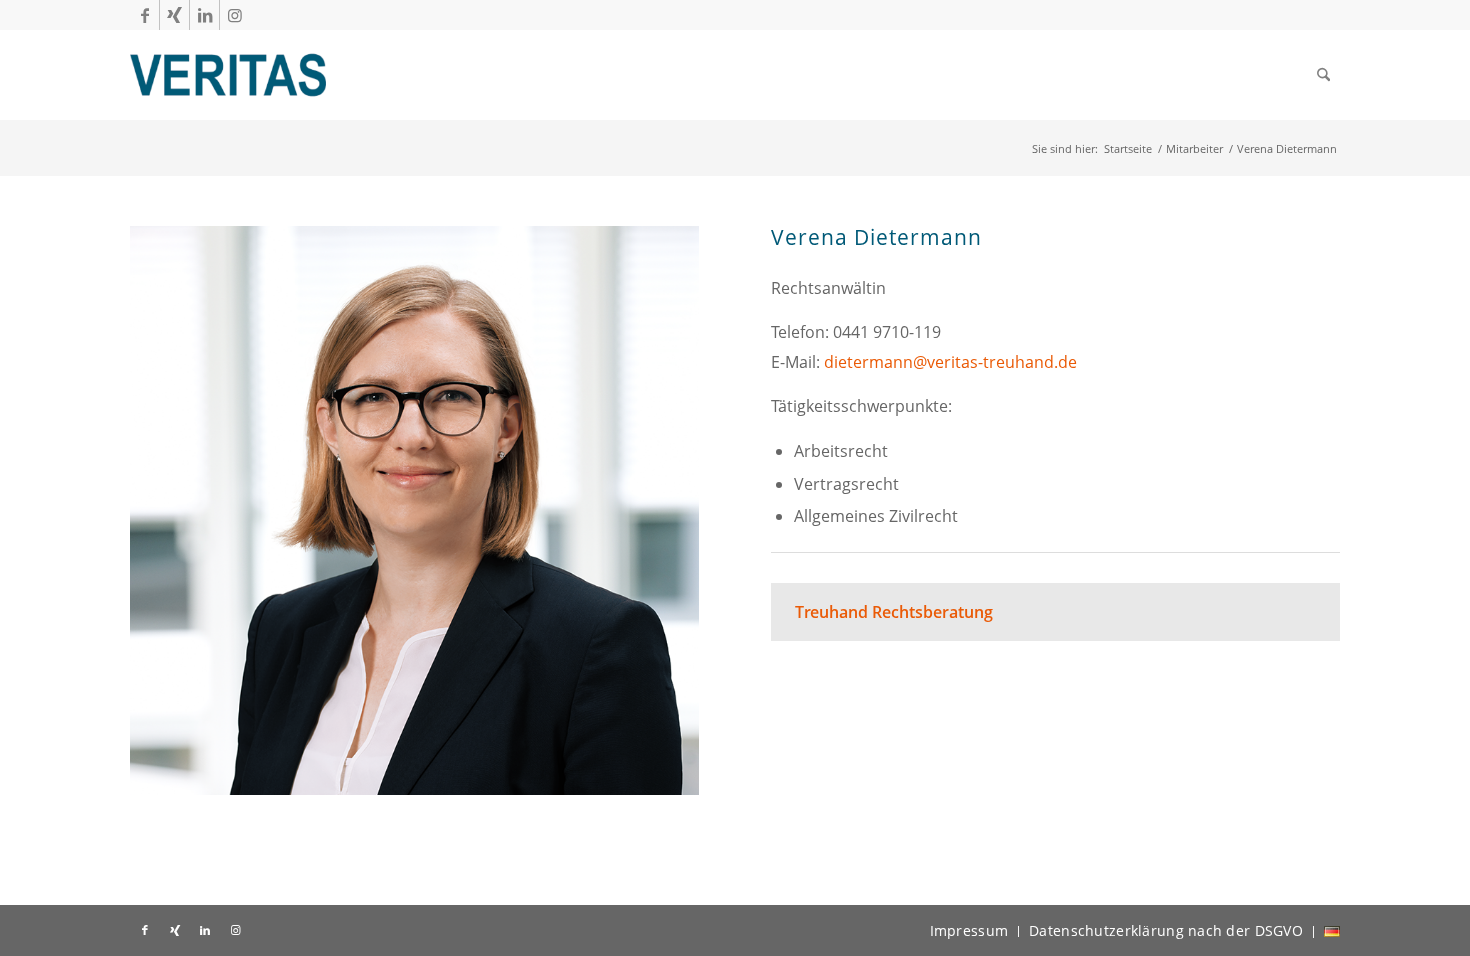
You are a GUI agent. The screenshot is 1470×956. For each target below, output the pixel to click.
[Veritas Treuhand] (228, 75)
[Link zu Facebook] (144, 15)
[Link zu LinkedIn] (204, 15)
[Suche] (1323, 75)
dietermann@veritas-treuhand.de (950, 362)
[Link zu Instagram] (235, 15)
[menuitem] (1323, 75)
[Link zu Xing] (174, 15)
